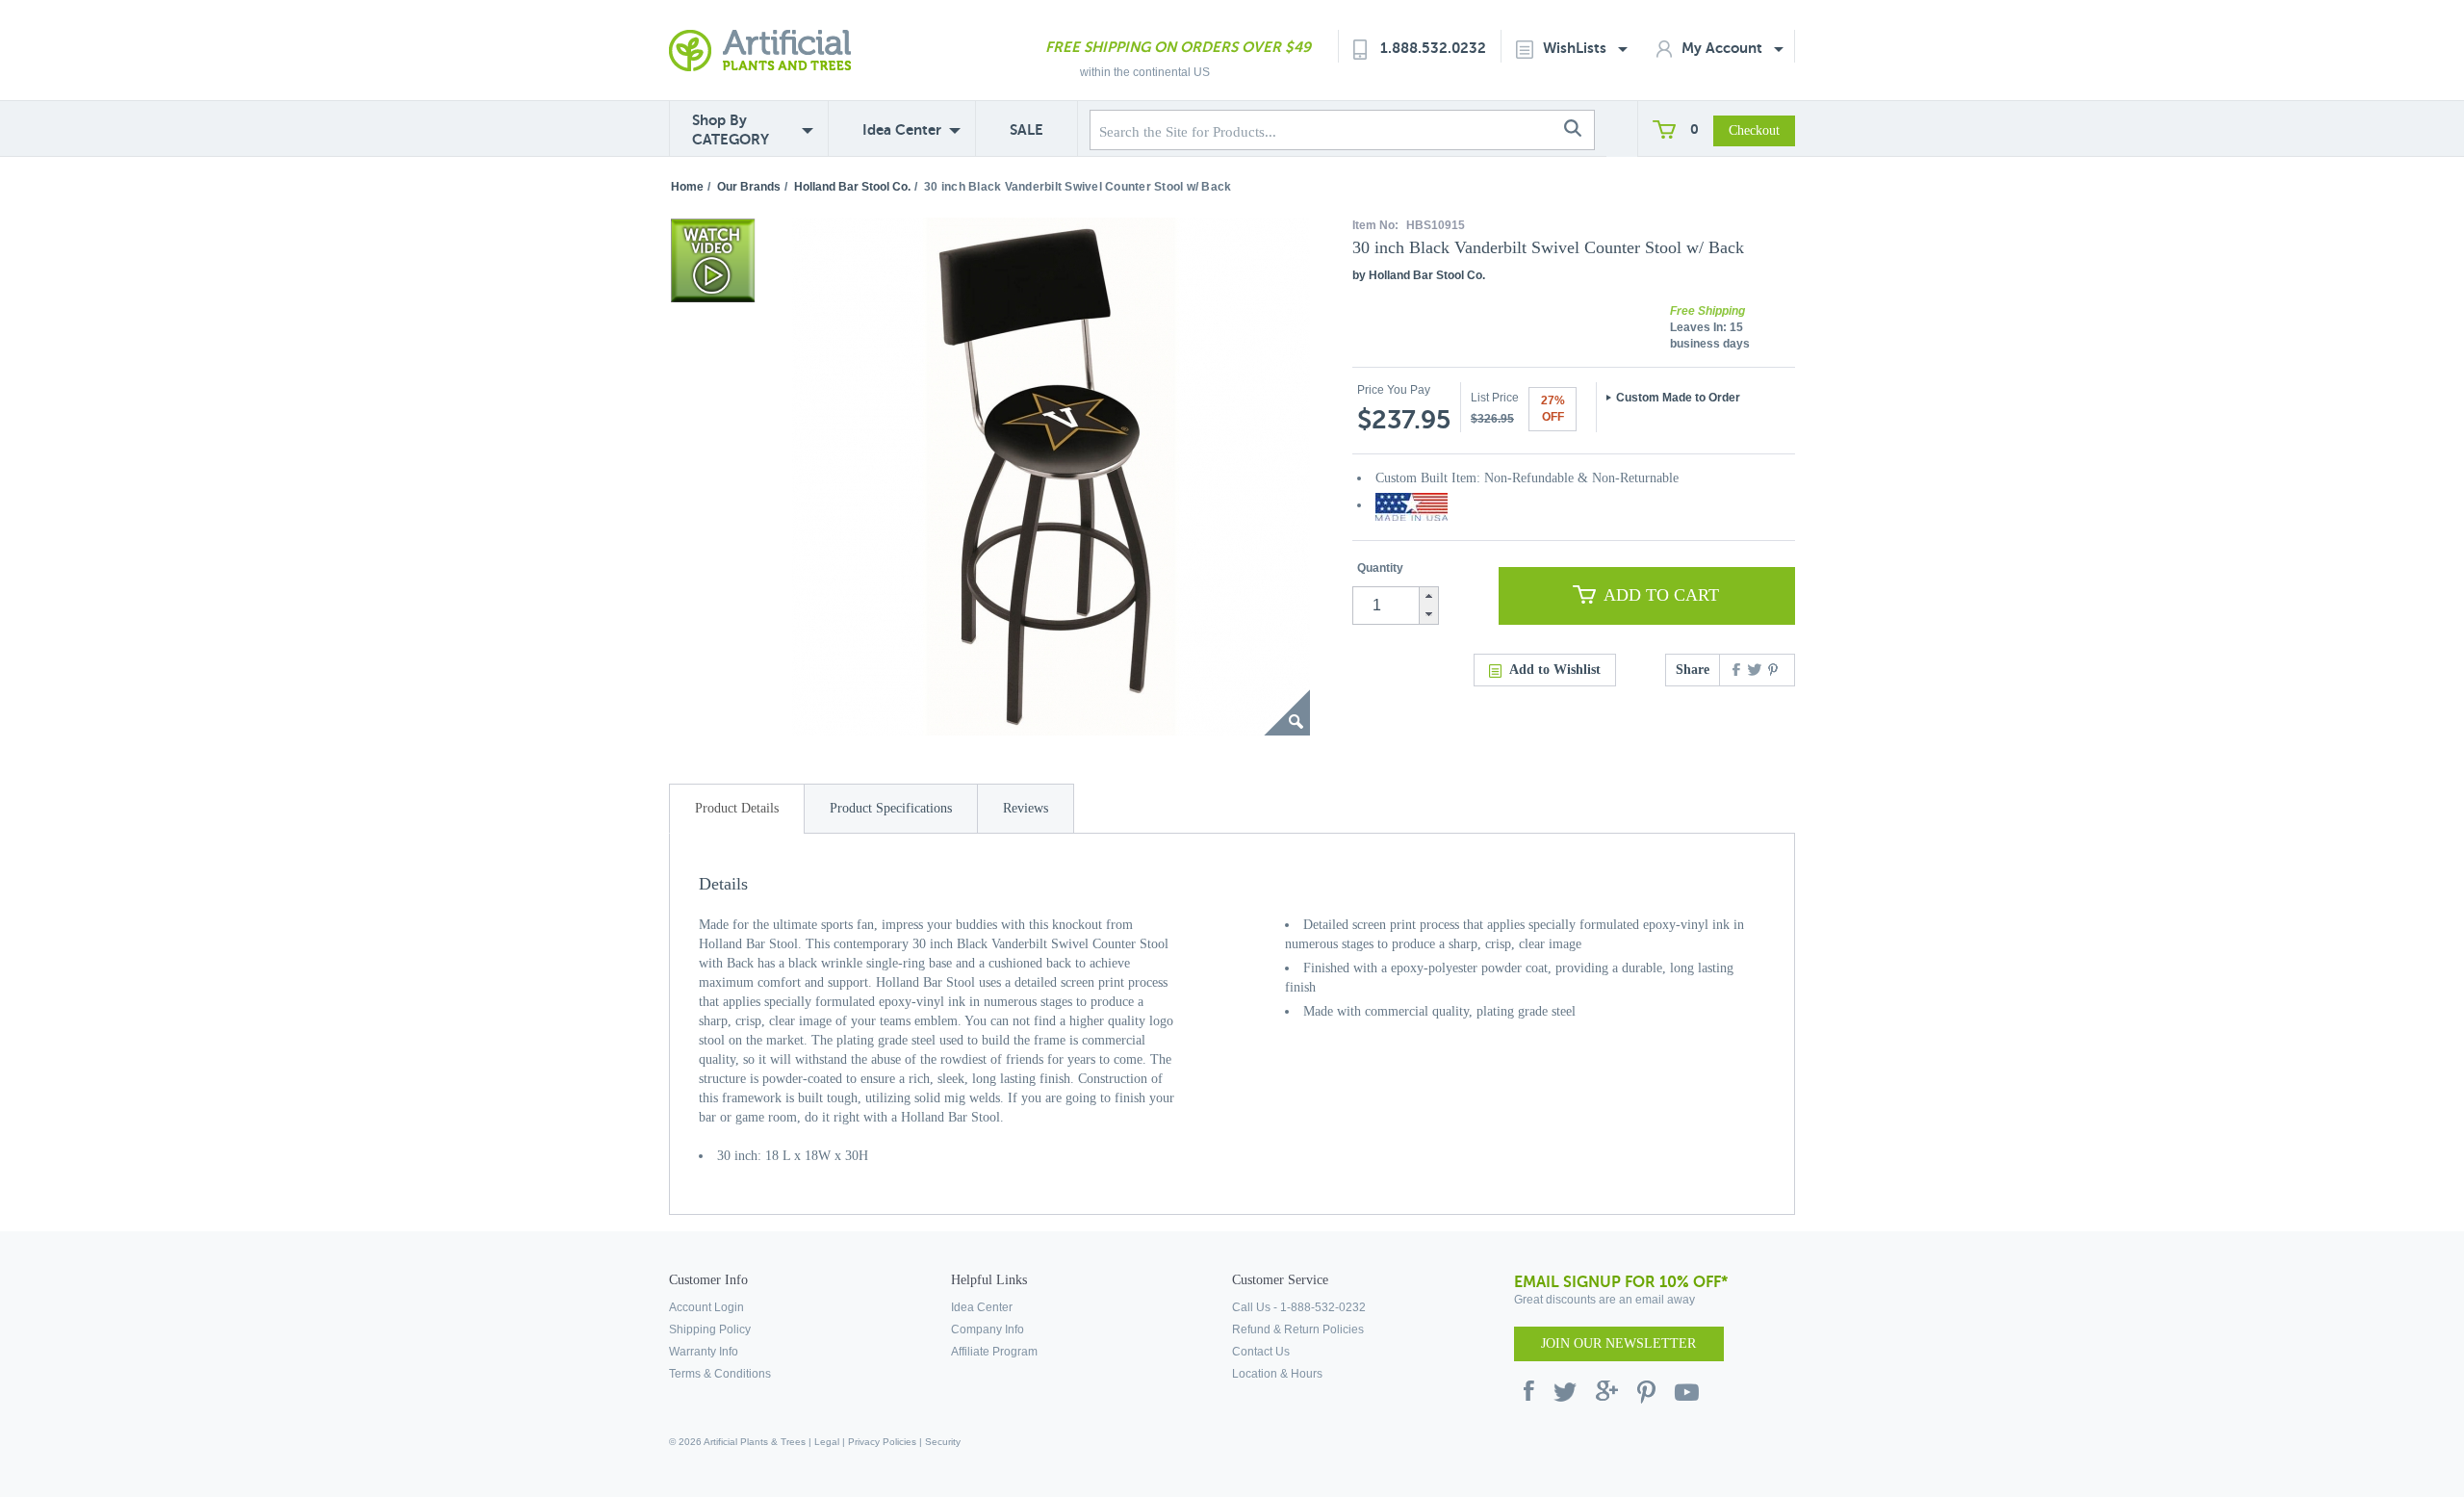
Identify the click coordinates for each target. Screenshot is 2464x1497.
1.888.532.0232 (1433, 48)
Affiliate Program (994, 1352)
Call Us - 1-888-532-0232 (1299, 1307)
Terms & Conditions (720, 1374)
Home (687, 187)
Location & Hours (1277, 1374)
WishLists (1577, 48)
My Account (1724, 48)
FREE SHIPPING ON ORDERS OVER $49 (1178, 47)
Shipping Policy (710, 1329)
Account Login (706, 1307)
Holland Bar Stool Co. (852, 187)
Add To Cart (1661, 595)
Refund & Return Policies (1298, 1329)
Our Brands (749, 187)
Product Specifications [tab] (891, 808)
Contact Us (1261, 1352)
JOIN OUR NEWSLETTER (1618, 1343)
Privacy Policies (882, 1442)
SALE (1027, 129)
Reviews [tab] (1026, 808)
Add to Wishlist (1555, 670)
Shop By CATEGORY (731, 129)
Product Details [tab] (737, 808)
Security (943, 1442)
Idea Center (902, 129)
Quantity (1380, 568)
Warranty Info (704, 1352)
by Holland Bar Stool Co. (1419, 275)
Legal (827, 1442)
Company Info (988, 1329)
